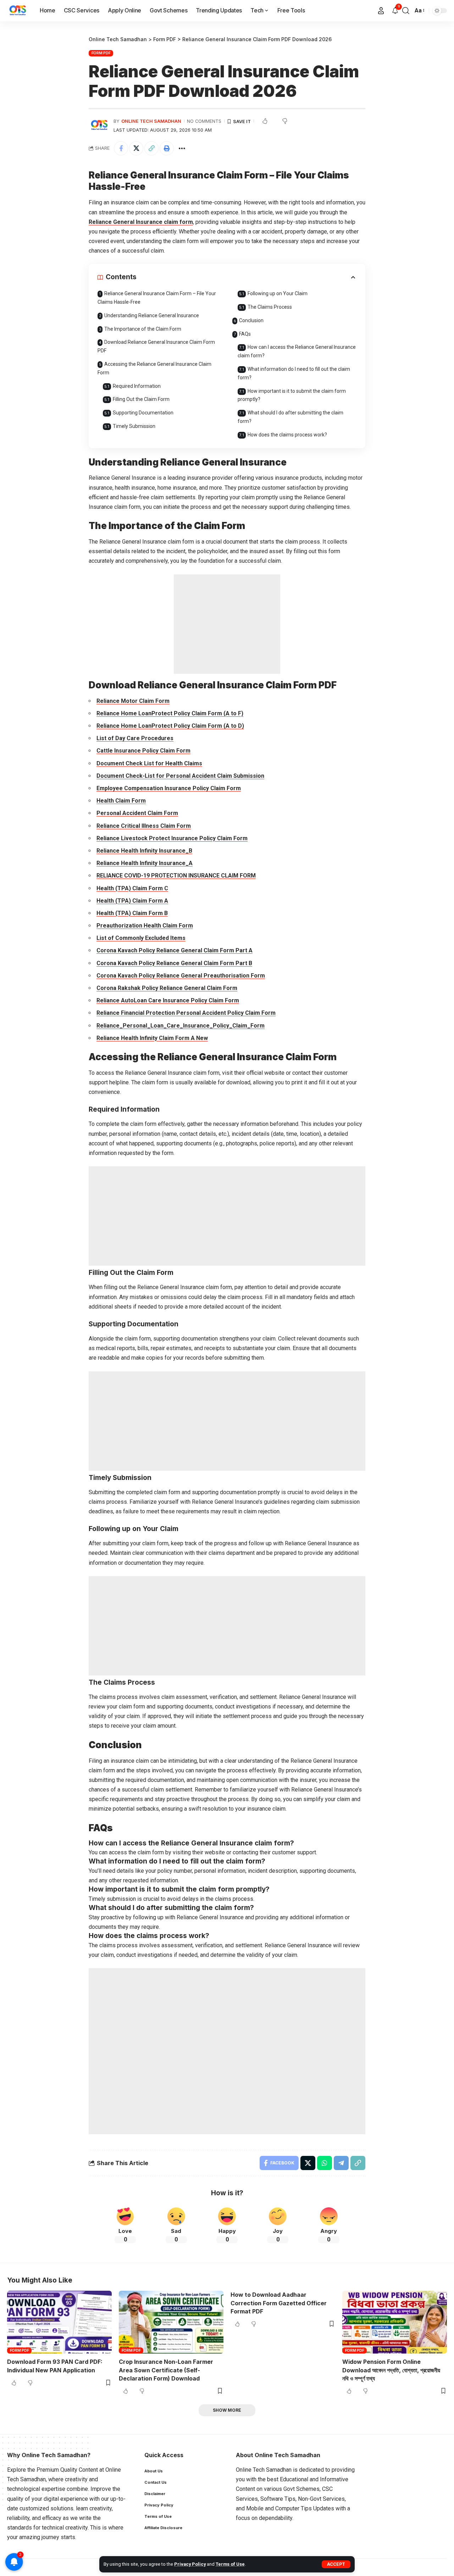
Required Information (137, 386)
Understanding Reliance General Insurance (152, 315)
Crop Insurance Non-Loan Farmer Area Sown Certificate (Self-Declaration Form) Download (166, 2370)
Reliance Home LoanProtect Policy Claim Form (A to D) (170, 726)
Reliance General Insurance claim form (141, 222)
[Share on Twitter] (136, 148)
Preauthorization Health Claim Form (145, 926)
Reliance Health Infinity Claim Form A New (152, 1038)
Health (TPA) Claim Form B (132, 913)
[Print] (167, 148)
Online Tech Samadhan (151, 121)
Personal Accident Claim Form (137, 813)
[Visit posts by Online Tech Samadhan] (99, 125)
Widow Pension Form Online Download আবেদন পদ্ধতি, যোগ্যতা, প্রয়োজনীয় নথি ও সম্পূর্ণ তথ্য (391, 2370)
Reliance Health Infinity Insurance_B (144, 851)
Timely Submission (134, 426)
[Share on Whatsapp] (325, 2163)
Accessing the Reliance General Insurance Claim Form (154, 368)
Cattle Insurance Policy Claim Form (143, 751)
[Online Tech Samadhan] (18, 11)
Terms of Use (230, 2564)
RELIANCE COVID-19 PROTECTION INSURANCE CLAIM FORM (176, 876)
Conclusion (251, 320)
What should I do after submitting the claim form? (290, 417)
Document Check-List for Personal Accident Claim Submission (180, 776)
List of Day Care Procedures (135, 738)
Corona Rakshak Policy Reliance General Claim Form (167, 988)
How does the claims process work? (287, 435)
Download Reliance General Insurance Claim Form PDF (156, 346)
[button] (336, 2564)
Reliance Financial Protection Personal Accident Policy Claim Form (186, 1013)
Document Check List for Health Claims (149, 763)
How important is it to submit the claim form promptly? (292, 395)
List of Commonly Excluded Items (141, 938)
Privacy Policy (190, 2564)
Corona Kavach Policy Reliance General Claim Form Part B (174, 963)
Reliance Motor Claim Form (133, 701)
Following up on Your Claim (278, 293)
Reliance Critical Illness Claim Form (144, 826)
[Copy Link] (151, 148)
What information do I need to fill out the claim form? (294, 373)
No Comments (204, 121)
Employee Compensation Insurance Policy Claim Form (169, 788)
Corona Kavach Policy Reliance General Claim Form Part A (175, 950)
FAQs (245, 334)
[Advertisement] (227, 624)
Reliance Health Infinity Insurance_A (145, 863)
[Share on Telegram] (341, 2163)
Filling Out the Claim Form (141, 399)
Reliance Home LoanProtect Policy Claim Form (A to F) (170, 713)
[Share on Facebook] (121, 148)
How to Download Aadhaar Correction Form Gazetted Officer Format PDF (279, 2303)
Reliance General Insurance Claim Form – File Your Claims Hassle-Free (157, 298)
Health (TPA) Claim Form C (132, 888)
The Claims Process (270, 307)
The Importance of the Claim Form (143, 329)
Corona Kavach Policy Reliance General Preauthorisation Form (181, 976)
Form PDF (101, 53)
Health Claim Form (121, 801)
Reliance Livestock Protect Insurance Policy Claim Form (172, 838)
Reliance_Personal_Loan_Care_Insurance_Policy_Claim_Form (181, 1026)
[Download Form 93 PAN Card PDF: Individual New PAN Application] (59, 2322)
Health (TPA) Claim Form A (132, 901)
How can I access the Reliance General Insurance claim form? (297, 351)
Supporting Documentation (143, 413)
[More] (182, 148)
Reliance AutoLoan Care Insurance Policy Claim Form (168, 1000)
